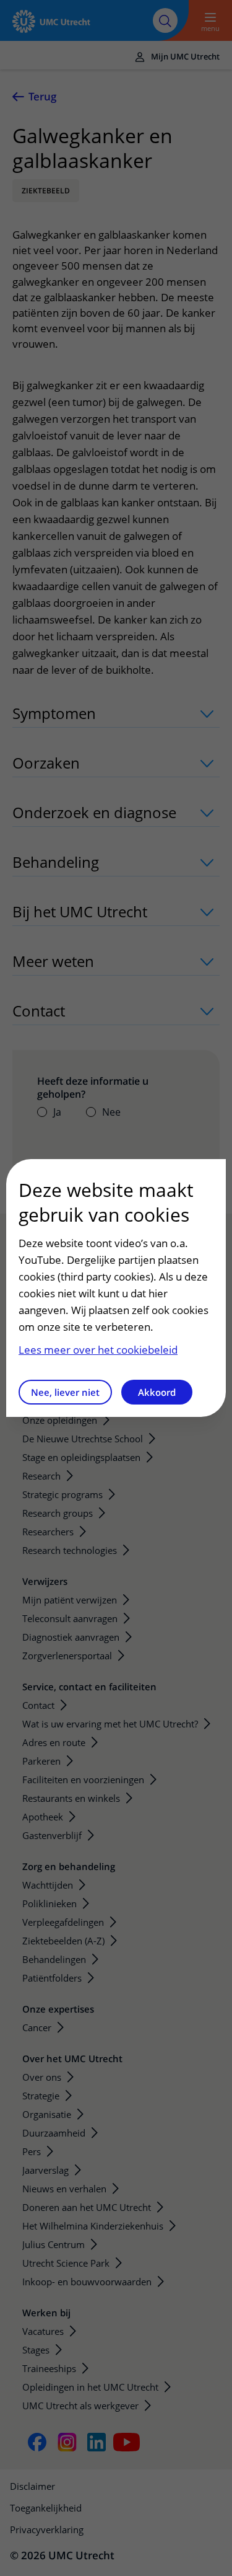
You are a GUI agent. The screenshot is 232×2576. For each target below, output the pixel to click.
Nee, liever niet (65, 1392)
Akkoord (157, 1392)
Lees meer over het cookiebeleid (98, 1350)
